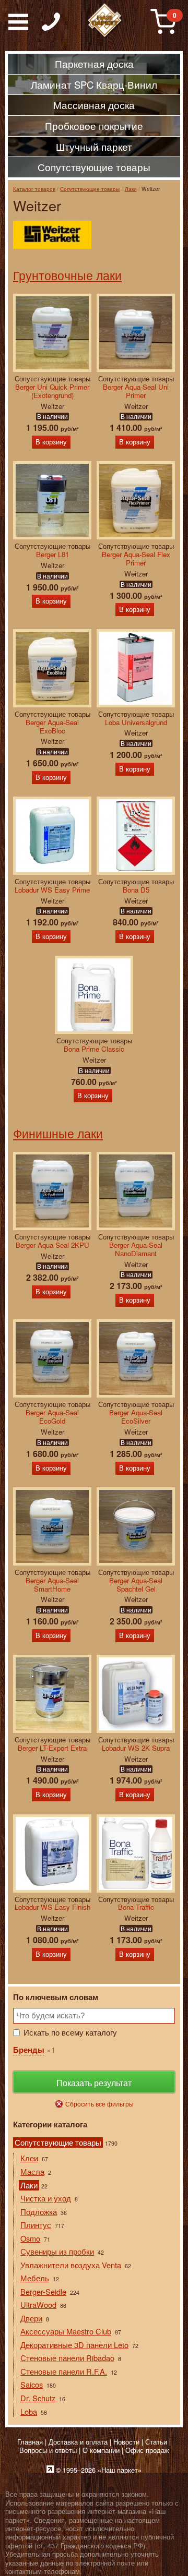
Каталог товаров (34, 189)
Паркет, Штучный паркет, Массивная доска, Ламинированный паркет (105, 21)
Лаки (131, 189)
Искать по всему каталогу (70, 2032)
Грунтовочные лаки (67, 275)
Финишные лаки (58, 1133)
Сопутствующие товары (90, 189)
